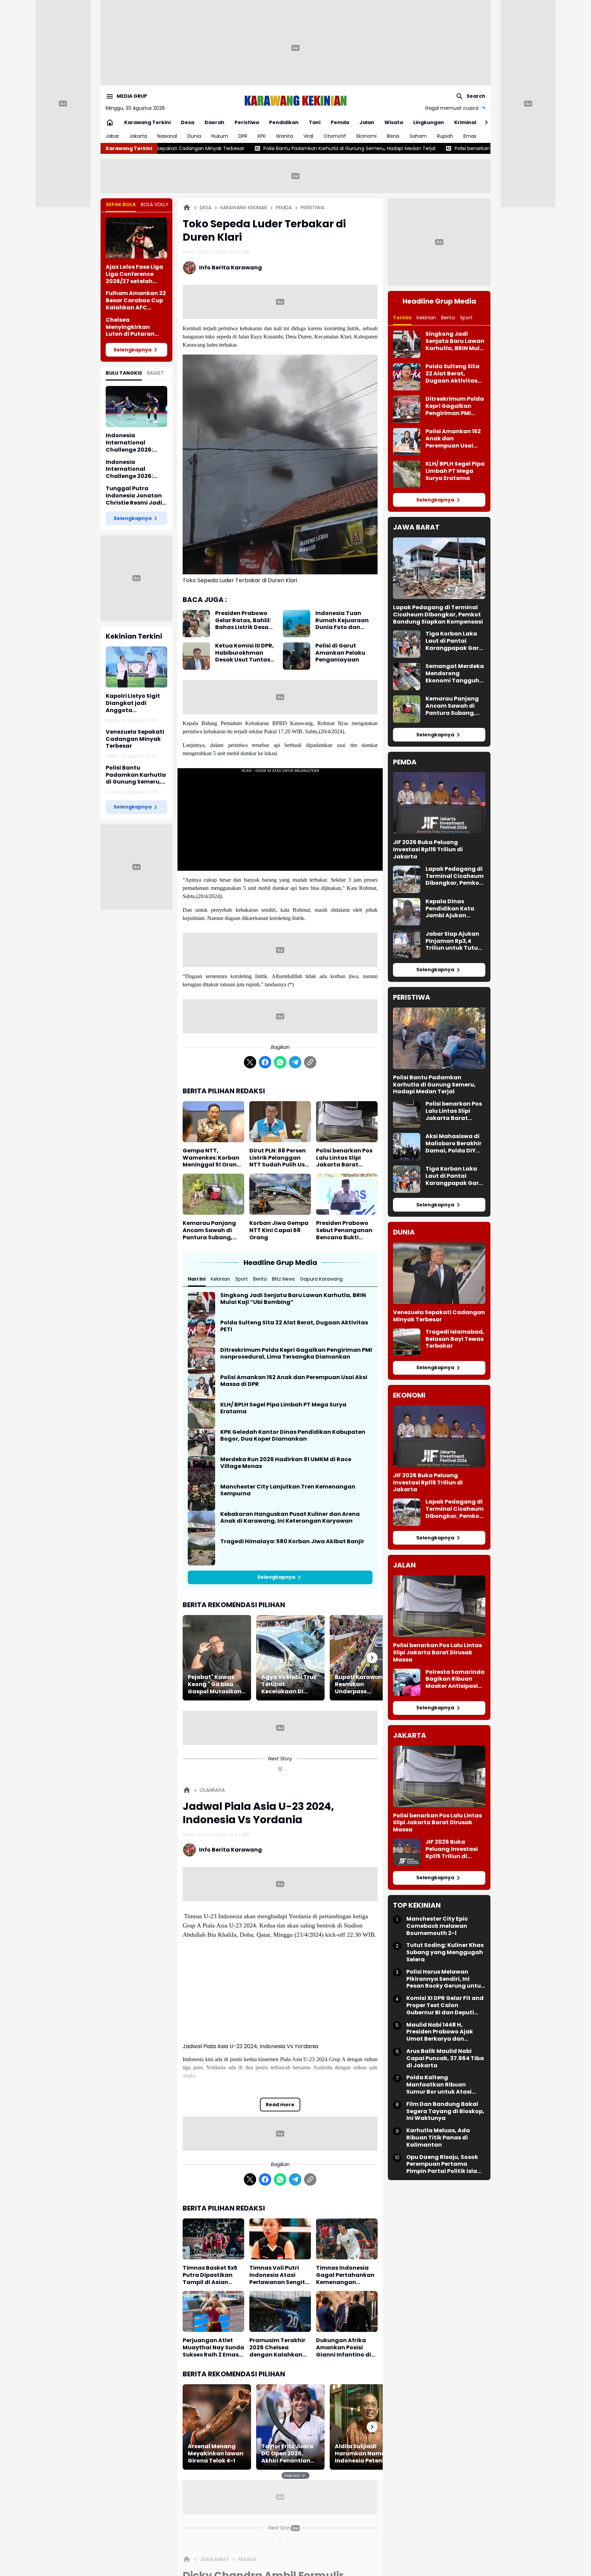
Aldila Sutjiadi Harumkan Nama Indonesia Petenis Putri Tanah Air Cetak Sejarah (361, 2454)
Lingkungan (429, 122)
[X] (250, 1062)
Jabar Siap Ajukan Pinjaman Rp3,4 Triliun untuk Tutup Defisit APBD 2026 (454, 941)
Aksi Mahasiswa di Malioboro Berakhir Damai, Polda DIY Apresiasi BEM (454, 1144)
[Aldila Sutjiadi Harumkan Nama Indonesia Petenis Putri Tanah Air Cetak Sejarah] (364, 2427)
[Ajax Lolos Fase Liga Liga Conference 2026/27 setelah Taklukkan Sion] (136, 238)
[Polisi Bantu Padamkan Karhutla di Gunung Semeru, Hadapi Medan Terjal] (439, 1038)
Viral (308, 136)
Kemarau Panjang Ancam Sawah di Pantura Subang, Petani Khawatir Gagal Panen (209, 1230)
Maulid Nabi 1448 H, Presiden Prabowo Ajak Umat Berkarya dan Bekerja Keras (440, 2032)
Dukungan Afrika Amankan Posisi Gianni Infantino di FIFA (344, 2348)
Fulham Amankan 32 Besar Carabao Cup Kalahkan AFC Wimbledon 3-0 (136, 301)
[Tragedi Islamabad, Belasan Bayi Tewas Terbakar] (407, 1342)
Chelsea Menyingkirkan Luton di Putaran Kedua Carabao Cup (136, 327)
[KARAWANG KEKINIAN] (295, 101)
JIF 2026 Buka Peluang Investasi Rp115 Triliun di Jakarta (428, 850)
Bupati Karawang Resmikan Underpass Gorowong (361, 1684)
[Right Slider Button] (484, 122)
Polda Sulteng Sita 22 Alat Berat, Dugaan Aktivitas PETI (294, 1326)
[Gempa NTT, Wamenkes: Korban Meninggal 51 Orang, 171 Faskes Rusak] (213, 1122)
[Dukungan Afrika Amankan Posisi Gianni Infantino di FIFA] (347, 2311)
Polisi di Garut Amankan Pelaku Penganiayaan (340, 653)
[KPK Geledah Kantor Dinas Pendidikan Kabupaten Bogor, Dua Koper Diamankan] (201, 1442)
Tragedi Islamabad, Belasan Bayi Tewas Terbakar (455, 1339)
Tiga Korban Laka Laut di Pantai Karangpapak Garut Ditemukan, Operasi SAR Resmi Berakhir (455, 641)
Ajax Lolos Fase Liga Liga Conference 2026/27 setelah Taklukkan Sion (134, 274)
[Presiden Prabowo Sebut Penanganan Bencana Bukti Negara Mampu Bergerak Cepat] (347, 1194)
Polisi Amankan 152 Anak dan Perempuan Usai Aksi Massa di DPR (294, 1381)
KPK (262, 136)
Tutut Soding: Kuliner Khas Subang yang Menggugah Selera (445, 1952)
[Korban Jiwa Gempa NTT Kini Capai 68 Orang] (280, 1194)
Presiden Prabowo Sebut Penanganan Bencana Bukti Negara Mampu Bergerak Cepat (344, 1230)
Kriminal (465, 122)
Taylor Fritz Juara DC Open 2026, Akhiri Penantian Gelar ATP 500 (287, 2454)
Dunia (194, 136)
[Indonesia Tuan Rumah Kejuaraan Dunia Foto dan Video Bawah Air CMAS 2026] (297, 624)
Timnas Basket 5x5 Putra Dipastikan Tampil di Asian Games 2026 (210, 2275)
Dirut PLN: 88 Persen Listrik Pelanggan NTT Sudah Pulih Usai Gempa (280, 1158)
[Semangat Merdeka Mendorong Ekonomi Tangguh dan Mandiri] (407, 677)
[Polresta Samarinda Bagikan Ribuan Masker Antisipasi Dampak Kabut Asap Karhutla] (407, 1682)
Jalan (367, 122)
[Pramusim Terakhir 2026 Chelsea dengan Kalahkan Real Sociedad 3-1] (280, 2311)
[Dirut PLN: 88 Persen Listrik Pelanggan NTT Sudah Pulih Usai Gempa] (280, 1122)
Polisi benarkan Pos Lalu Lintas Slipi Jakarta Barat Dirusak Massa (366, 148)
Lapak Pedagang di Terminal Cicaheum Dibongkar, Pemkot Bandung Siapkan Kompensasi (438, 615)
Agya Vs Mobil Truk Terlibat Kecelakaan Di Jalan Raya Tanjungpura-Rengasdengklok (289, 1684)
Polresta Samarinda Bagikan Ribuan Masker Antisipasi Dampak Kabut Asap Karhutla (455, 1679)
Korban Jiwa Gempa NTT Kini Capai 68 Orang (279, 1230)
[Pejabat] (217, 1658)
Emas (470, 136)
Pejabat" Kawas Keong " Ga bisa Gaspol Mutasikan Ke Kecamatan (215, 1684)
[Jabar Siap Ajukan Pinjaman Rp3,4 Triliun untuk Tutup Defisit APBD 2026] (407, 944)
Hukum (220, 136)
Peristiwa (247, 122)
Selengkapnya (133, 350)
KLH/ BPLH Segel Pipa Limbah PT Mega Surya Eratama (283, 1409)
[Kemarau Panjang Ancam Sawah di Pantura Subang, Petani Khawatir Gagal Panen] (213, 1194)
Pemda (340, 122)
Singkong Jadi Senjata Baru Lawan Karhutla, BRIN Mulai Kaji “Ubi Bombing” (293, 1299)
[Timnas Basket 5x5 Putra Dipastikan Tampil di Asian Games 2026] (213, 2239)
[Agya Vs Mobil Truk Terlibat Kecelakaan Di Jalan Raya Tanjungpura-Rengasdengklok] (290, 1658)
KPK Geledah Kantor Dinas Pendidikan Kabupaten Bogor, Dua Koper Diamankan (293, 1436)
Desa (188, 122)
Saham (418, 136)
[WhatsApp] (280, 1062)
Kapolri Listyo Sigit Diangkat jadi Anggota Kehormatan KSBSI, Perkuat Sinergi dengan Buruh (134, 703)
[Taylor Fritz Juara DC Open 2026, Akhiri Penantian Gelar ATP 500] (290, 2427)
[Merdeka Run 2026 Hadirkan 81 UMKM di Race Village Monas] (201, 1470)
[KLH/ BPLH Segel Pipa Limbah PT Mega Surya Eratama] (201, 1415)
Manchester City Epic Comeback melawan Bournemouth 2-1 (437, 1926)
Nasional (167, 136)
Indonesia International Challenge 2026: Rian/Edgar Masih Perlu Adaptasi (132, 469)
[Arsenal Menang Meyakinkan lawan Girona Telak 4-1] (217, 2427)
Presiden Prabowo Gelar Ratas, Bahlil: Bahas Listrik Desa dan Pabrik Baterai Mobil (243, 620)
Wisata (394, 122)
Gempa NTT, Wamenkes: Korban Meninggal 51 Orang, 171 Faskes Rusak (213, 1158)
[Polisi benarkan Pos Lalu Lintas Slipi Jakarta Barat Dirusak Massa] (347, 1122)
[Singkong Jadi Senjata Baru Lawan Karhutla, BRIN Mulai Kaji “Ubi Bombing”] (201, 1306)
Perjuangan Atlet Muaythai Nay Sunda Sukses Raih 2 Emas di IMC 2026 (213, 2348)
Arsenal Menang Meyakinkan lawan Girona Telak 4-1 (216, 2454)
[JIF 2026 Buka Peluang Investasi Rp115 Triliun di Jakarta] (439, 803)
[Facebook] (265, 1062)
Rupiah (445, 136)
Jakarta (138, 136)
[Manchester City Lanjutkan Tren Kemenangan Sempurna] (201, 1497)
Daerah (214, 122)
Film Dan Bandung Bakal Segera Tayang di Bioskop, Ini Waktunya (445, 2111)
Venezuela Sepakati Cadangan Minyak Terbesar (135, 739)
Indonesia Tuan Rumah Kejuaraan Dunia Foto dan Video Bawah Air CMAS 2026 (342, 620)
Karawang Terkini (147, 122)
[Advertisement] (295, 48)
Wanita (285, 136)
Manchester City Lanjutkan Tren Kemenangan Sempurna (288, 1491)
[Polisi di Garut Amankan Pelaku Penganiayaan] (297, 656)
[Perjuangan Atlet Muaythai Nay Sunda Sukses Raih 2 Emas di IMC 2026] (213, 2311)
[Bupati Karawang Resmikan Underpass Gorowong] (364, 1658)
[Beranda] (187, 208)
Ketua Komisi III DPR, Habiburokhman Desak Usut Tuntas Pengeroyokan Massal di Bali (245, 653)
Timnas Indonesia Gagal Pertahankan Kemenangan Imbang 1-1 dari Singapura (345, 2275)
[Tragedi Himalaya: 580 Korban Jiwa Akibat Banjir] (201, 1552)
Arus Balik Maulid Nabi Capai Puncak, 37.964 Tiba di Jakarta (445, 2058)
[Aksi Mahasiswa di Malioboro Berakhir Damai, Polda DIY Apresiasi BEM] (407, 1147)
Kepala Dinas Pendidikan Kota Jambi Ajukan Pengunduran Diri (451, 909)
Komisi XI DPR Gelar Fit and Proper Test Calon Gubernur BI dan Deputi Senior (445, 2005)
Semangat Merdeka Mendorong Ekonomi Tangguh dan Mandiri (455, 673)
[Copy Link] (310, 1062)
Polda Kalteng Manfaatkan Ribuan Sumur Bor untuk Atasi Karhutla (439, 2085)
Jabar (112, 136)
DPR (243, 136)
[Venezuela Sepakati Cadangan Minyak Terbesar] (439, 1273)
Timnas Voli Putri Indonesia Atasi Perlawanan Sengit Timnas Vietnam (277, 2275)
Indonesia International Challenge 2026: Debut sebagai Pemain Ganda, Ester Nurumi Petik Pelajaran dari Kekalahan (136, 443)
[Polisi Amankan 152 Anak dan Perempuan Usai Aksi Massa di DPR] (201, 1388)
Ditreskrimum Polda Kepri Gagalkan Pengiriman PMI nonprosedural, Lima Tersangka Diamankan (296, 1354)
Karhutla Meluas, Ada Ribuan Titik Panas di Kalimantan (438, 2138)
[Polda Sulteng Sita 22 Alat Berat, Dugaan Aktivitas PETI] (201, 1333)
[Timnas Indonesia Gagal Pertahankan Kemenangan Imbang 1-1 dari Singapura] (347, 2239)
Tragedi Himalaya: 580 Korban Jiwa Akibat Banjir (292, 1542)
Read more (280, 2105)
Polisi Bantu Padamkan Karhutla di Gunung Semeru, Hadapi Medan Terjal (187, 148)
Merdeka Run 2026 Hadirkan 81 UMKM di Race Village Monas (286, 1463)
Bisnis (393, 136)
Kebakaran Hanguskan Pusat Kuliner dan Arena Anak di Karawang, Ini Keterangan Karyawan (290, 1518)
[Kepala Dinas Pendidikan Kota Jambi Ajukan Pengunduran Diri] (407, 912)
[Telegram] (295, 1062)
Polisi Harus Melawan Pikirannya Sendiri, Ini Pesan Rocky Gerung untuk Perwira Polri (445, 1979)
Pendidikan (284, 122)
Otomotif (335, 136)
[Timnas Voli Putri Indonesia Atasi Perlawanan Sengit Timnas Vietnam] (280, 2239)
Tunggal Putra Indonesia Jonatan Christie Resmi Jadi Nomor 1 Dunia (134, 496)
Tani (315, 122)
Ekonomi (366, 136)
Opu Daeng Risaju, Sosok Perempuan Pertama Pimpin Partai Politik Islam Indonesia (445, 2164)
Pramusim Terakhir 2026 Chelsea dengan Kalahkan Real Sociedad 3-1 (277, 2348)
